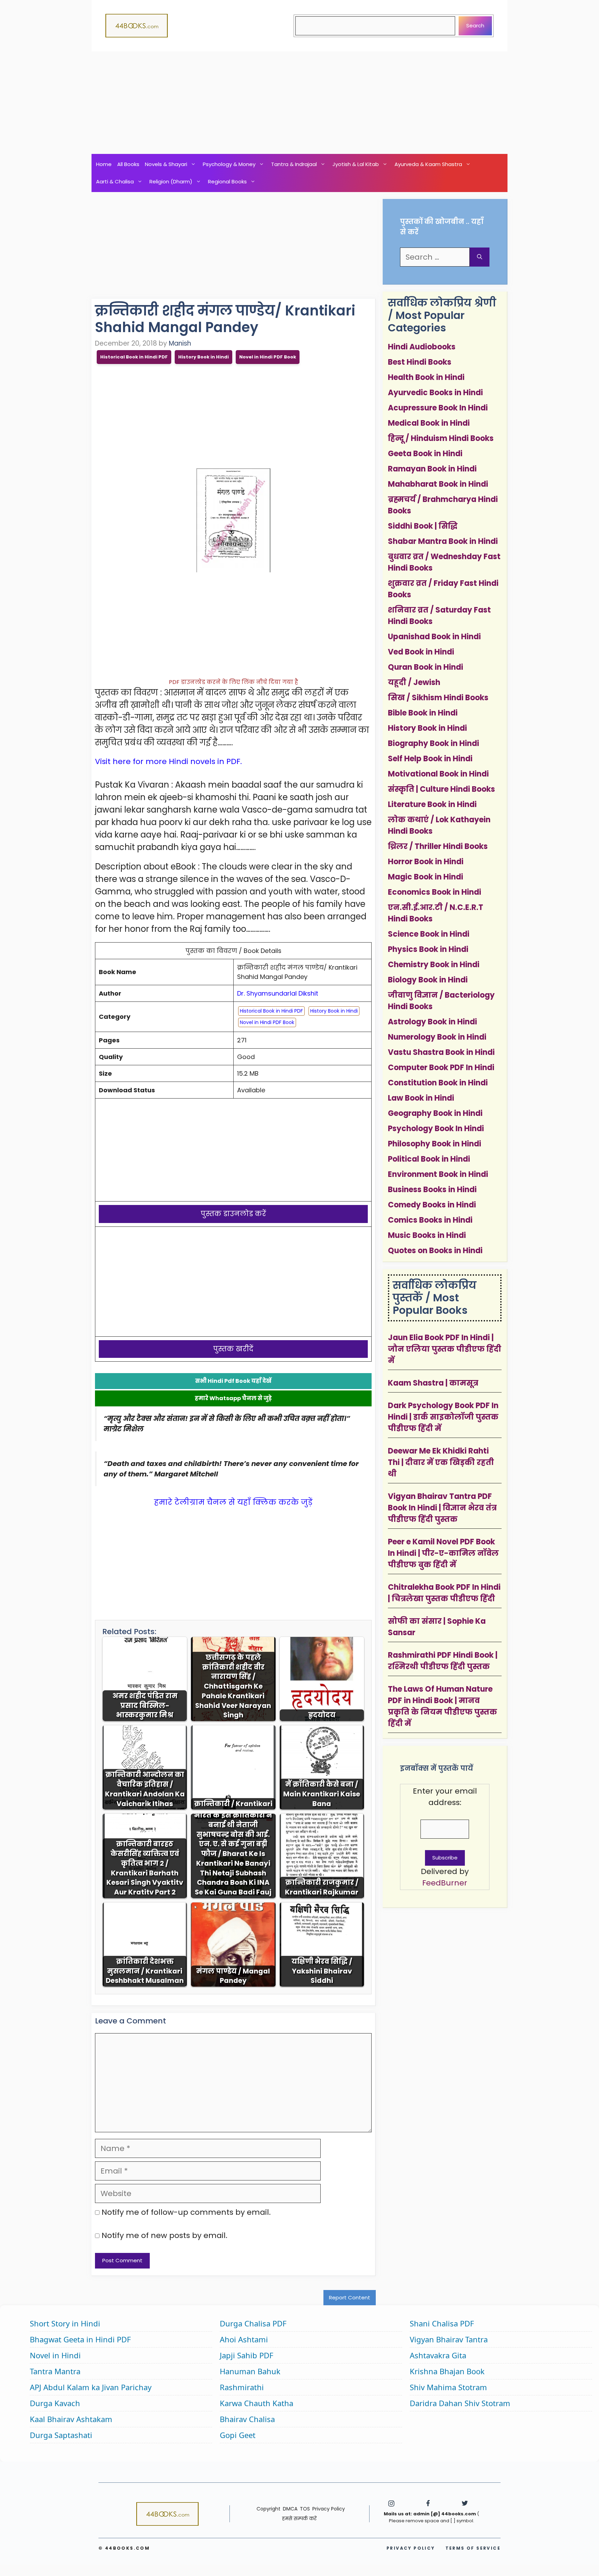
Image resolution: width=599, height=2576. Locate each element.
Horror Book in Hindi (426, 862)
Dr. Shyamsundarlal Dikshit (278, 993)
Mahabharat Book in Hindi (438, 484)
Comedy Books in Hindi (432, 1205)
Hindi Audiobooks (422, 347)
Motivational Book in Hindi (438, 774)
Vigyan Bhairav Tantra (449, 2339)
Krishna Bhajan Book (447, 2371)
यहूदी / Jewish (414, 682)
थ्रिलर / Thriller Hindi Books (438, 846)
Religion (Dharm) (171, 181)
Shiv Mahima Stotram (448, 2387)
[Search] (480, 257)
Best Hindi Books (420, 362)
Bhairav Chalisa (247, 2419)
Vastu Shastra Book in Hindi (441, 1052)
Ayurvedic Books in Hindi (435, 393)
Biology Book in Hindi (428, 980)
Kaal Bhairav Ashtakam (71, 2419)
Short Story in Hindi (65, 2323)
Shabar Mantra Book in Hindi (443, 541)
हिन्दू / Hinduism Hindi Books (441, 438)
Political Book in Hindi (429, 1159)
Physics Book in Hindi (428, 949)
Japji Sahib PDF (246, 2355)
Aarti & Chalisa (115, 181)
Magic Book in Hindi (426, 877)
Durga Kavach (55, 2403)
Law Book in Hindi (421, 1098)
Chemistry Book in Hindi (434, 965)
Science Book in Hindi (429, 934)
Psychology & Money (229, 164)
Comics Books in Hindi (430, 1220)
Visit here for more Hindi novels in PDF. (168, 761)
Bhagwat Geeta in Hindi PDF (80, 2339)
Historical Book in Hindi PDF (134, 357)
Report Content (350, 2297)
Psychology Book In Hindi (436, 1129)
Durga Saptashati (61, 2435)
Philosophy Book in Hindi (435, 1144)
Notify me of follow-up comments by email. (186, 2212)
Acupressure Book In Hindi (438, 408)
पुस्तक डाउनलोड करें (233, 1214)
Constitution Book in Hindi (438, 1083)
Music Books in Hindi (427, 1235)
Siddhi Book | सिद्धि (423, 526)
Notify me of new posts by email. (164, 2235)
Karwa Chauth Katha (257, 2403)
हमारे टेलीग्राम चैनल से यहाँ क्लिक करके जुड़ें (233, 1502)
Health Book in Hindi (426, 377)
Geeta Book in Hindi (425, 454)
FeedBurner (445, 1883)
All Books (128, 164)
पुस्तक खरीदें (233, 1349)
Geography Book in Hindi (435, 1113)
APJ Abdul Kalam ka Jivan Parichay (91, 2387)
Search (475, 25)
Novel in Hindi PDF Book (268, 357)
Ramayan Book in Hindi (432, 469)
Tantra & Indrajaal (294, 164)
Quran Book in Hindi (426, 667)
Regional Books (227, 181)
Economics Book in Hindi (435, 892)
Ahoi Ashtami (244, 2339)
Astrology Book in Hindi (432, 1022)
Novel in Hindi (55, 2355)
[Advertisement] (299, 103)
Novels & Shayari (166, 164)
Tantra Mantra (55, 2371)
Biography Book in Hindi (433, 743)
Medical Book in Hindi (429, 423)
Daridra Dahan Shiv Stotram (460, 2403)
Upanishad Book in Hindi (434, 637)
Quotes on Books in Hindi (435, 1251)
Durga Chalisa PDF (253, 2323)
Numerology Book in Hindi (437, 1037)
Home (104, 164)
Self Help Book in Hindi (430, 759)
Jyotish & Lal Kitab (356, 164)
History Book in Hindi (203, 357)
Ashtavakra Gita (438, 2355)
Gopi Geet (238, 2435)
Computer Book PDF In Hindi (441, 1068)
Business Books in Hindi (432, 1190)
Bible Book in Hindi (423, 713)
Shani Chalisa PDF (442, 2323)
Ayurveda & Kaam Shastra (428, 164)
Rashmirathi (242, 2387)
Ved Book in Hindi (421, 652)
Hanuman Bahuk (250, 2371)
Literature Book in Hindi (432, 804)
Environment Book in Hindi (438, 1174)
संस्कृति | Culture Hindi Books (441, 789)
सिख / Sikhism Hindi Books (438, 698)
